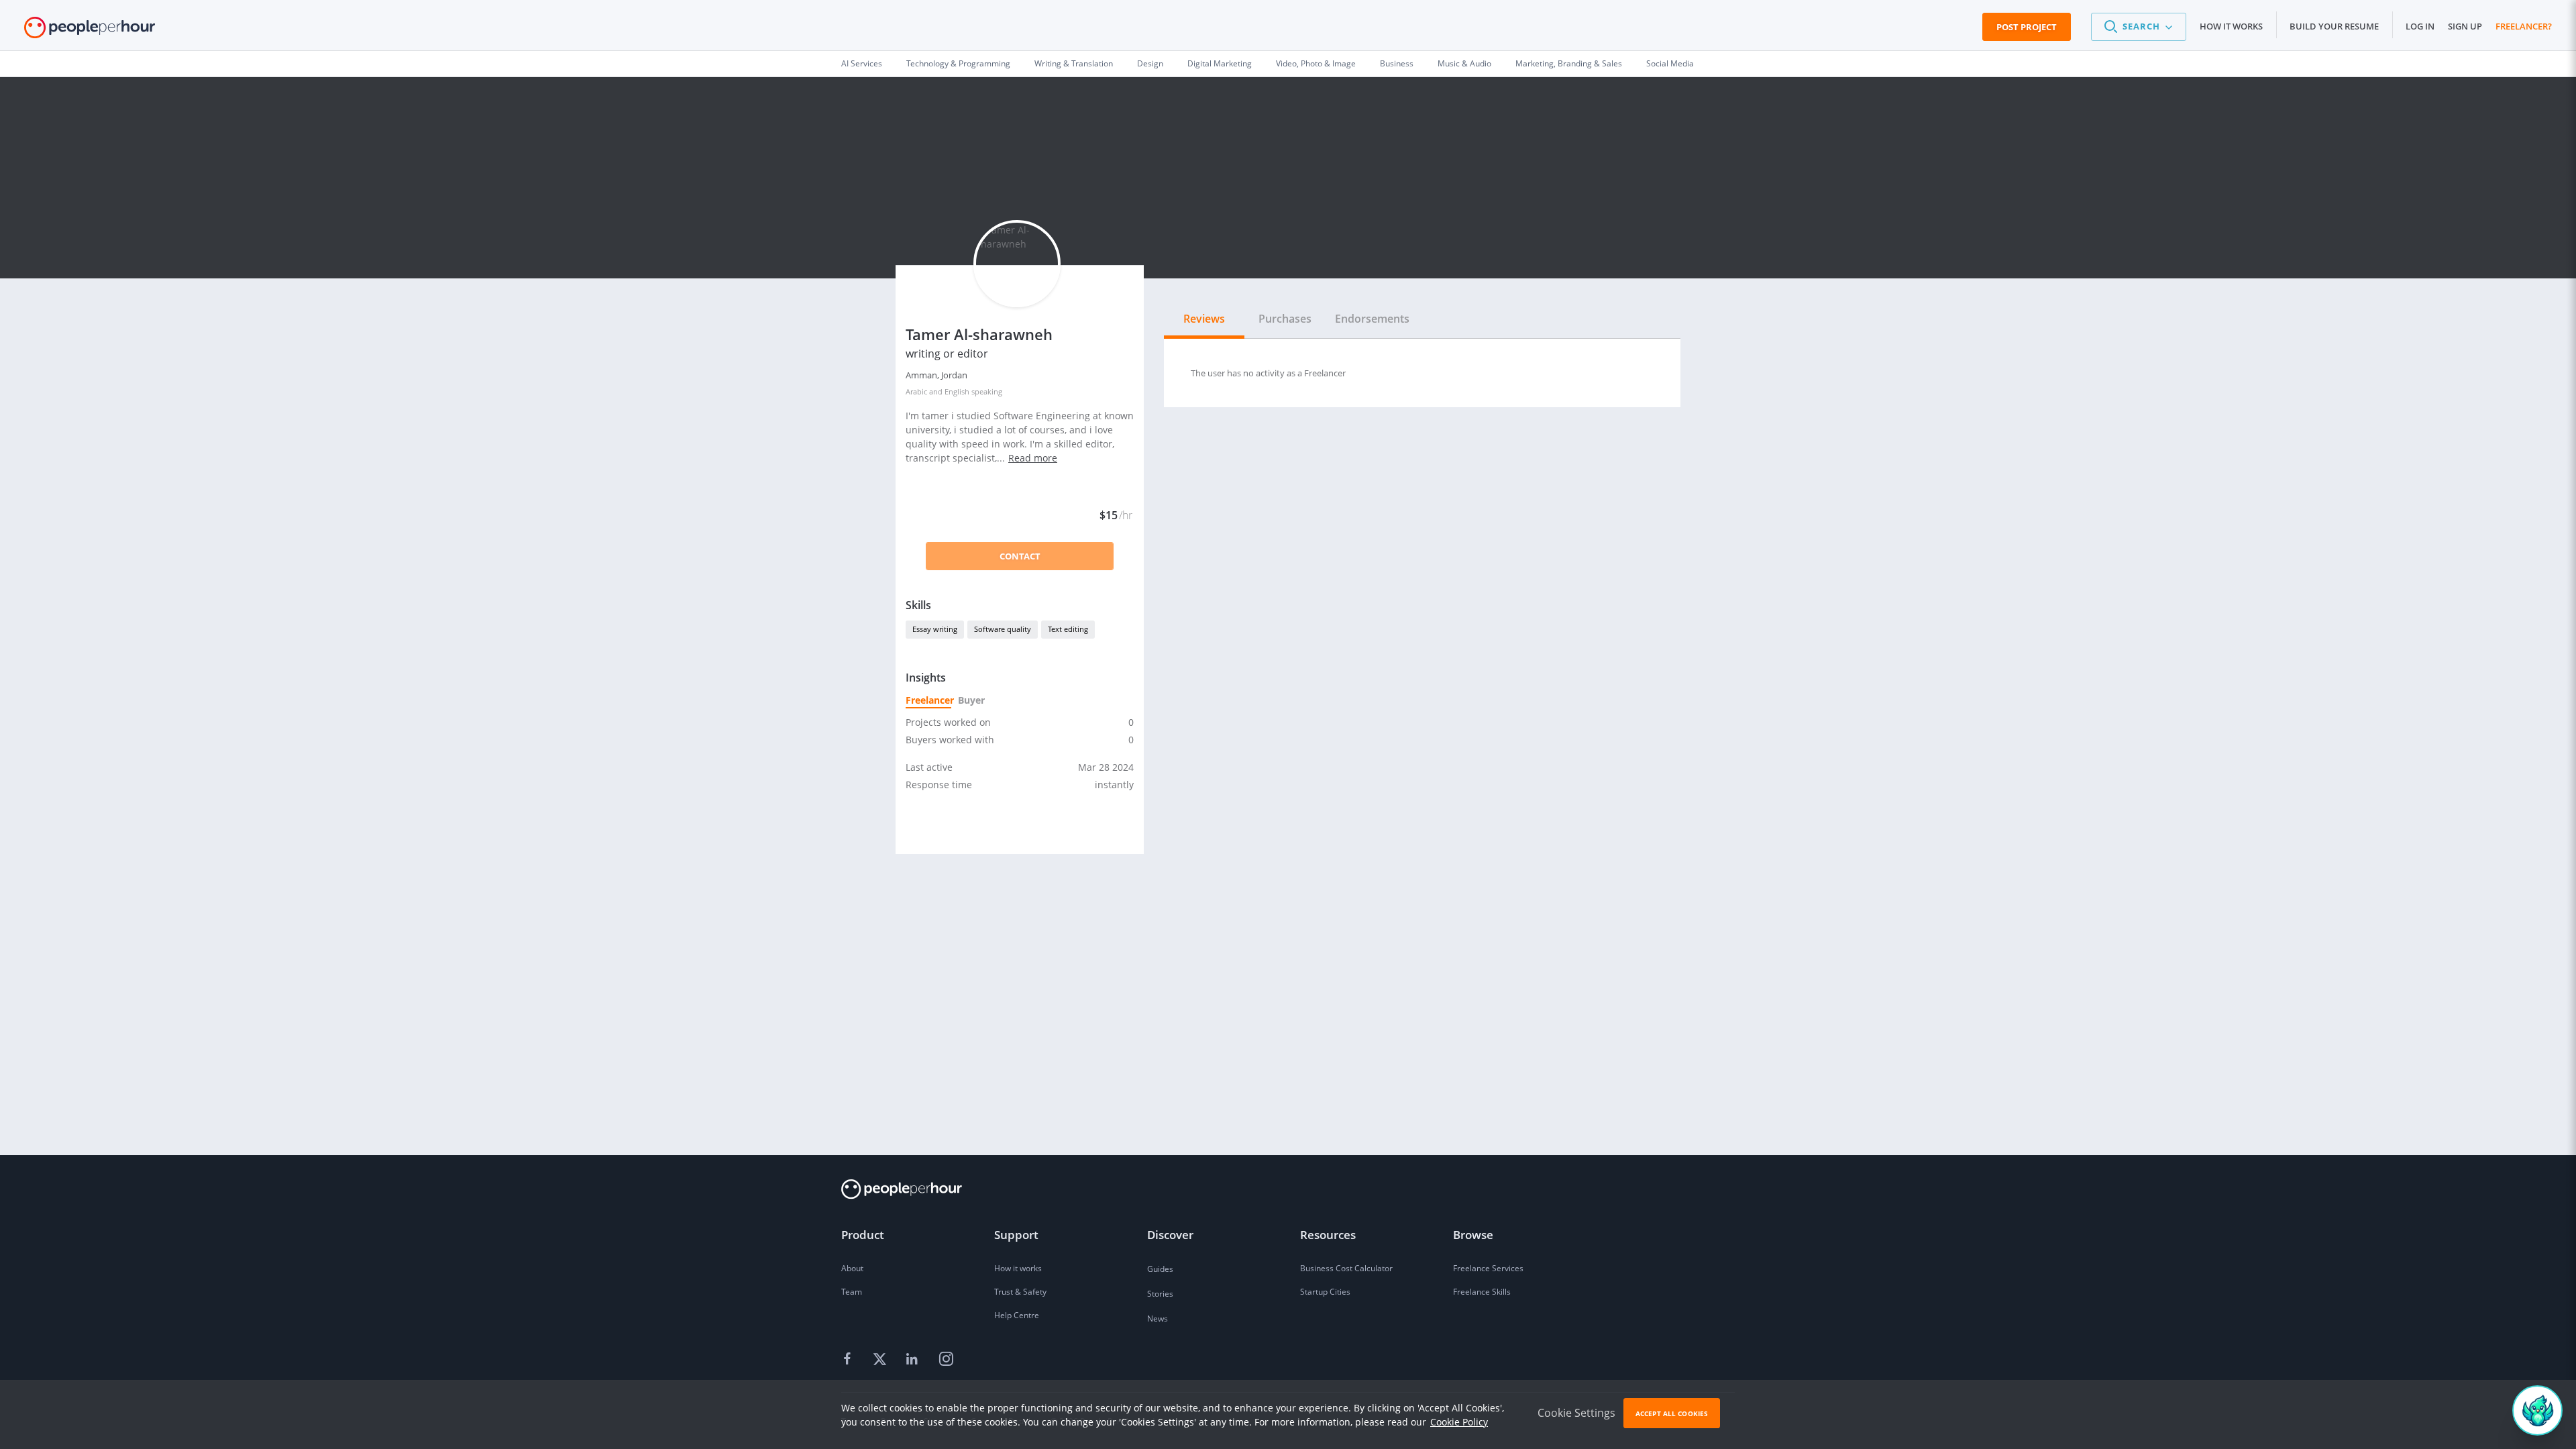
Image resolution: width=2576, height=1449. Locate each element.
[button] (2139, 27)
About (852, 1268)
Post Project (2027, 27)
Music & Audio (1464, 63)
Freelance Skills (1482, 1292)
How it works (2231, 26)
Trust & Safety (1020, 1292)
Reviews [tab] (1204, 319)
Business (1397, 63)
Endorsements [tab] (1372, 319)
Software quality (1003, 629)
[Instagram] (946, 1360)
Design (1150, 63)
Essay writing (935, 629)
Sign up (2465, 26)
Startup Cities (1325, 1292)
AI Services (862, 63)
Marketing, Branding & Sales (1569, 63)
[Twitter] (881, 1360)
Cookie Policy (1459, 1422)
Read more (1033, 458)
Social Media (1670, 63)
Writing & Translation (1074, 63)
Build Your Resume (2334, 26)
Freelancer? (2524, 26)
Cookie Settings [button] (1576, 1413)
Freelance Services (1488, 1268)
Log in (2420, 26)
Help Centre (1017, 1315)
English (957, 391)
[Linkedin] (914, 1360)
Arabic (916, 391)
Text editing (1068, 629)
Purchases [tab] (1285, 319)
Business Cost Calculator (1346, 1268)
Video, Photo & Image (1316, 63)
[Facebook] (849, 1360)
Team (852, 1292)
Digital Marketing (1220, 63)
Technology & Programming (958, 63)
